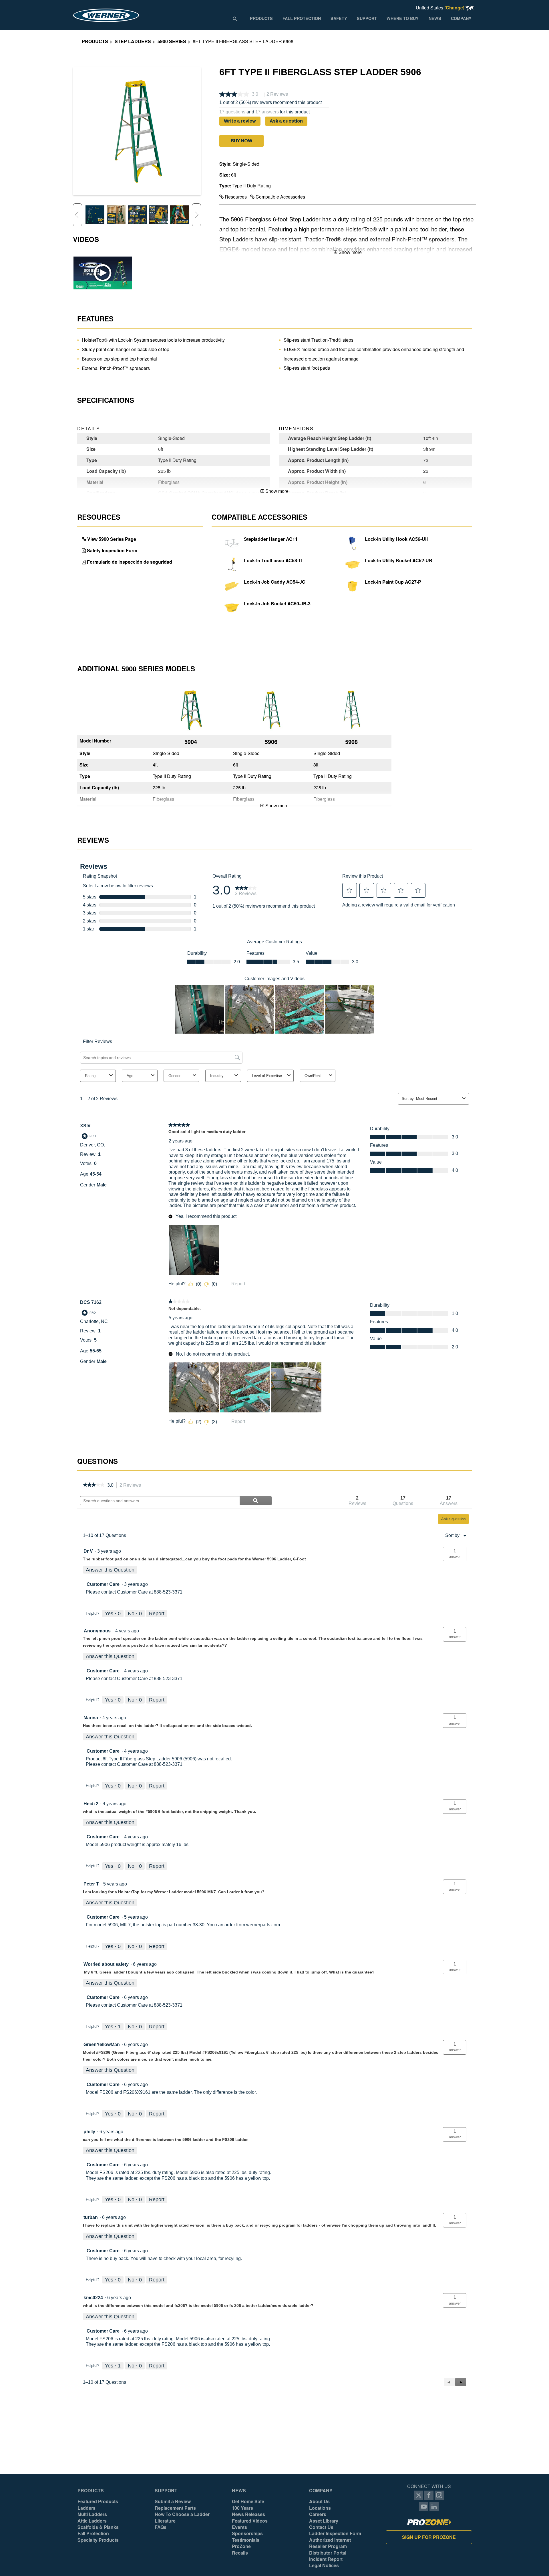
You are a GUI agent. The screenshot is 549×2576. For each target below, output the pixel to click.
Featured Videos (250, 2521)
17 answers (267, 112)
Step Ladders (133, 41)
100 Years (242, 2508)
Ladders (86, 2508)
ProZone (241, 2546)
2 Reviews (132, 1486)
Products (95, 41)
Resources (236, 197)
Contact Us (321, 2527)
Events (239, 2527)
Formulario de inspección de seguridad (130, 562)
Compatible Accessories (280, 197)
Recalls (240, 2553)
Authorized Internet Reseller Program (330, 2543)
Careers (318, 2514)
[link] (94, 1485)
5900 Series (172, 41)
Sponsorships (247, 2533)
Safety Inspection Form (112, 550)
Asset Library (324, 2521)
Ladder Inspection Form (335, 2533)
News (239, 2491)
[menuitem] (261, 18)
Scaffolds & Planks (98, 2527)
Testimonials (246, 2540)
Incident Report (326, 2559)
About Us (319, 2501)
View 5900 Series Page (112, 539)
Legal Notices (324, 2565)
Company (321, 2491)
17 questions (232, 112)
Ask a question (286, 121)
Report (157, 1614)
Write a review (240, 121)
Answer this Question (110, 1570)
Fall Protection (93, 2533)
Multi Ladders (92, 2514)
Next (196, 215)
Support (166, 2491)
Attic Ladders (92, 2521)
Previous (77, 215)
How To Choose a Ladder (182, 2514)
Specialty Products (98, 2540)
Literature (165, 2521)
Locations (320, 2508)
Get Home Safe (248, 2501)
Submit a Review (173, 2501)
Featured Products (98, 2501)
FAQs (161, 2527)
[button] (241, 141)
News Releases (248, 2514)
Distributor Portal (328, 2553)
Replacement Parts (175, 2508)
